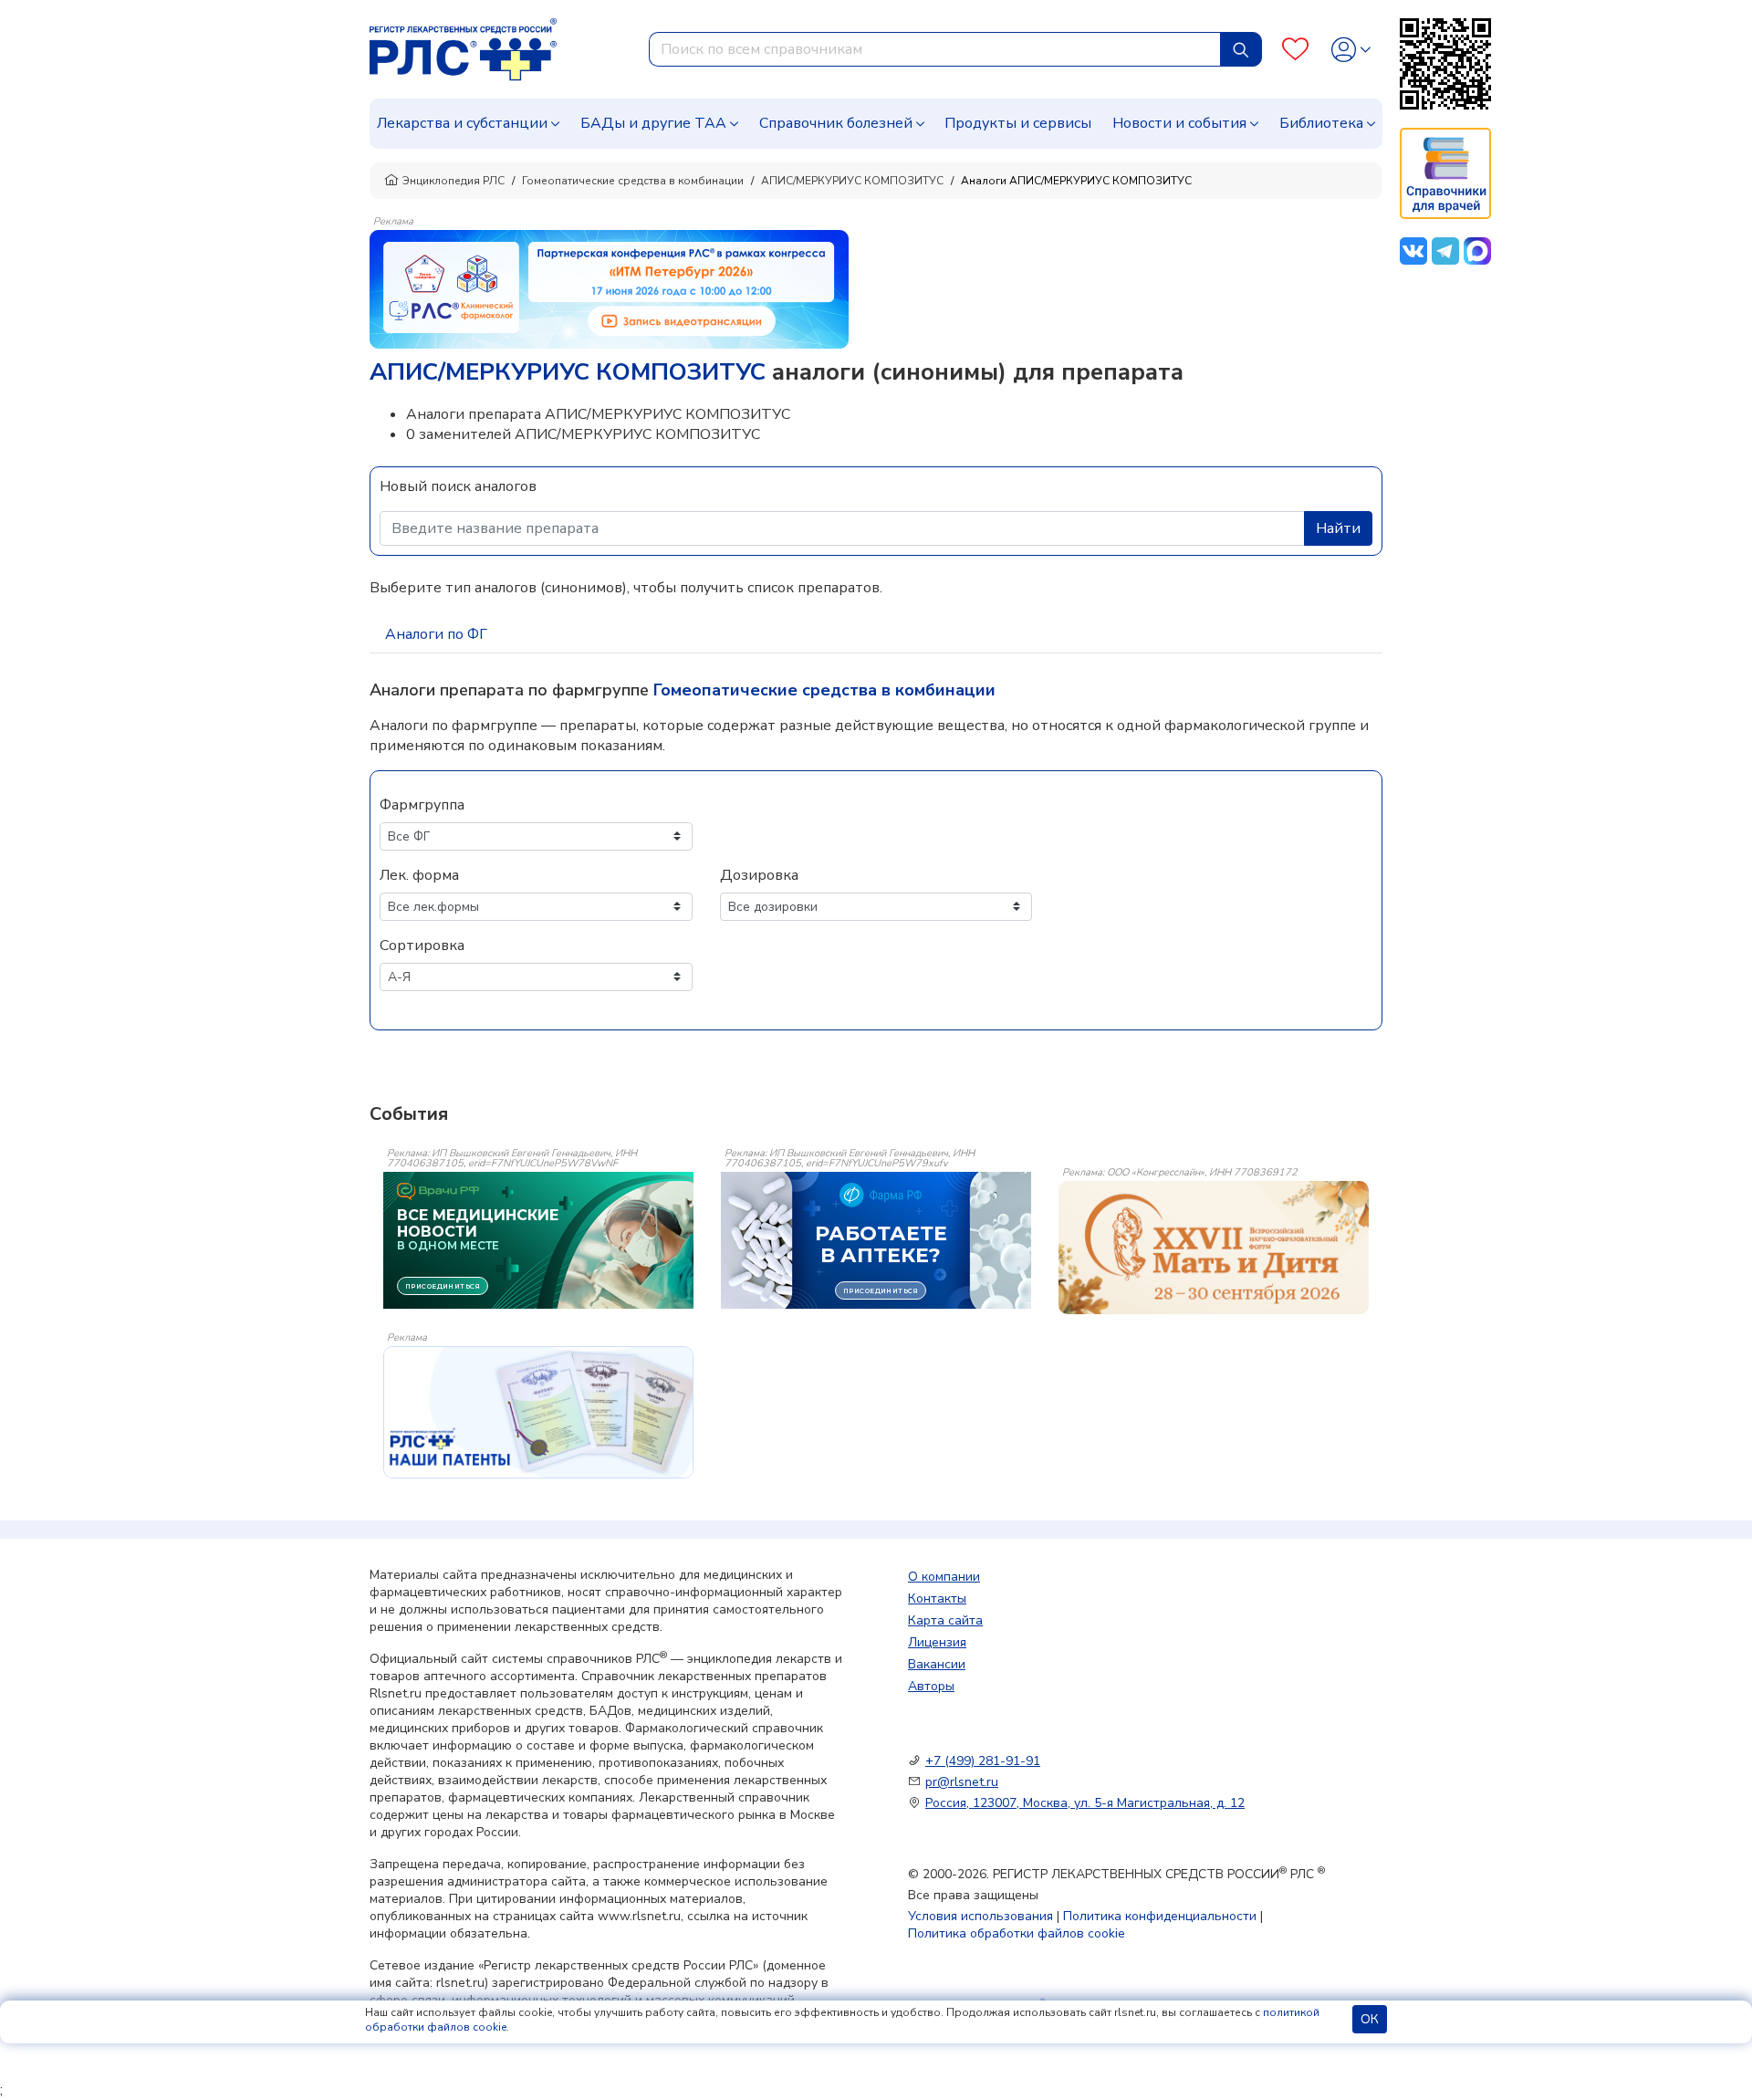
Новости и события (1179, 123)
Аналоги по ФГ (436, 634)
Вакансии (937, 1664)
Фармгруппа (422, 805)
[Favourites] (1295, 50)
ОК (1370, 2019)
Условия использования (980, 1916)
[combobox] (935, 49)
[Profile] (1351, 50)
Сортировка (422, 946)
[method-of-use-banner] (609, 288)
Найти (1338, 528)
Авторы (931, 1686)
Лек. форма (419, 875)
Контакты (937, 1599)
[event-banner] (1214, 1248)
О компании (944, 1577)
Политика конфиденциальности (1160, 1916)
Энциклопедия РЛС (454, 181)
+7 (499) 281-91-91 (983, 1761)
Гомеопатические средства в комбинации (633, 181)
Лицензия (937, 1642)
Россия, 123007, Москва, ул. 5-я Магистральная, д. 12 (1085, 1803)
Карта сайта (945, 1620)
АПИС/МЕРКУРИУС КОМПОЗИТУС (852, 181)
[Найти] (1241, 49)
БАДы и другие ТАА (653, 123)
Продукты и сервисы (1018, 123)
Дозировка (759, 875)
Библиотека (1321, 123)
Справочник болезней (836, 123)
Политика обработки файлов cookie (1017, 1933)
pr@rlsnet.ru (962, 1782)
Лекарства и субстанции (462, 123)
